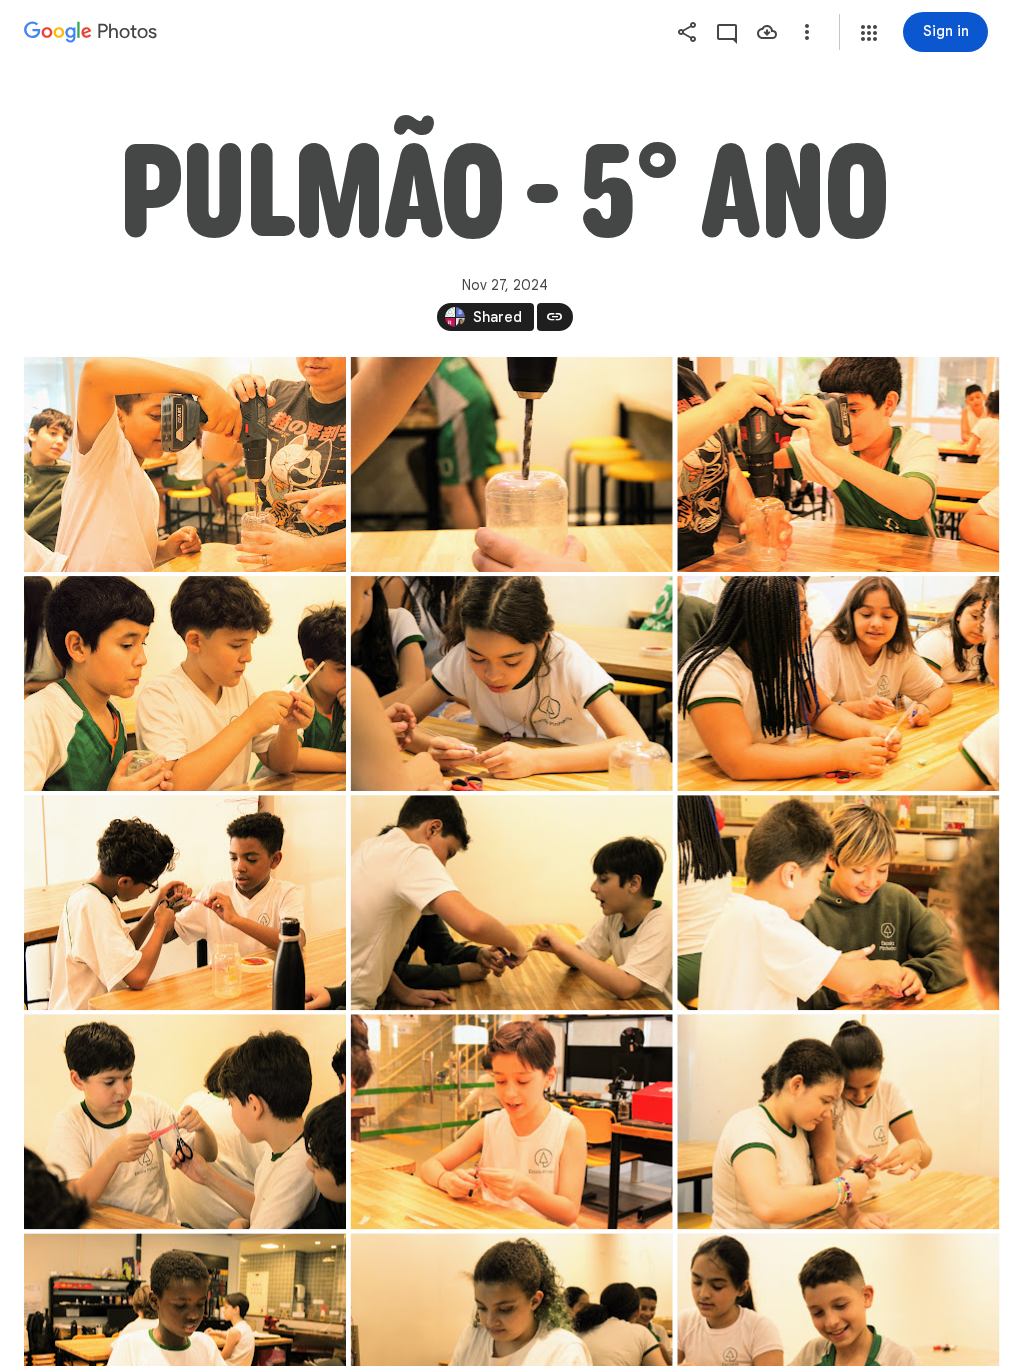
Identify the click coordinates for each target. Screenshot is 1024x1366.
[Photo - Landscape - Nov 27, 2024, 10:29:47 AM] (185, 1121)
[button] (869, 33)
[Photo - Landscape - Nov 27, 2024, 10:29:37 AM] (838, 902)
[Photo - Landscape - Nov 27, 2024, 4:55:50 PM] (512, 464)
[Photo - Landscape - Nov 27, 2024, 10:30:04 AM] (838, 683)
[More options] (807, 32)
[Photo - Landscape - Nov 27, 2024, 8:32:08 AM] (838, 464)
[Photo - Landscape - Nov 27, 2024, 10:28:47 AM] (185, 902)
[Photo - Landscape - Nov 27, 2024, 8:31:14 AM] (185, 464)
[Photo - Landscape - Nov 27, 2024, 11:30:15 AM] (512, 902)
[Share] (687, 32)
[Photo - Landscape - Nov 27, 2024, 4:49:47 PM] (512, 1121)
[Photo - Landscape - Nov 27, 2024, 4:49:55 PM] (838, 1121)
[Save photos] (767, 32)
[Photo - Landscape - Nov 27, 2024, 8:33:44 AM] (512, 683)
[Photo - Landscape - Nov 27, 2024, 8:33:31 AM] (185, 683)
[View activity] (727, 32)
